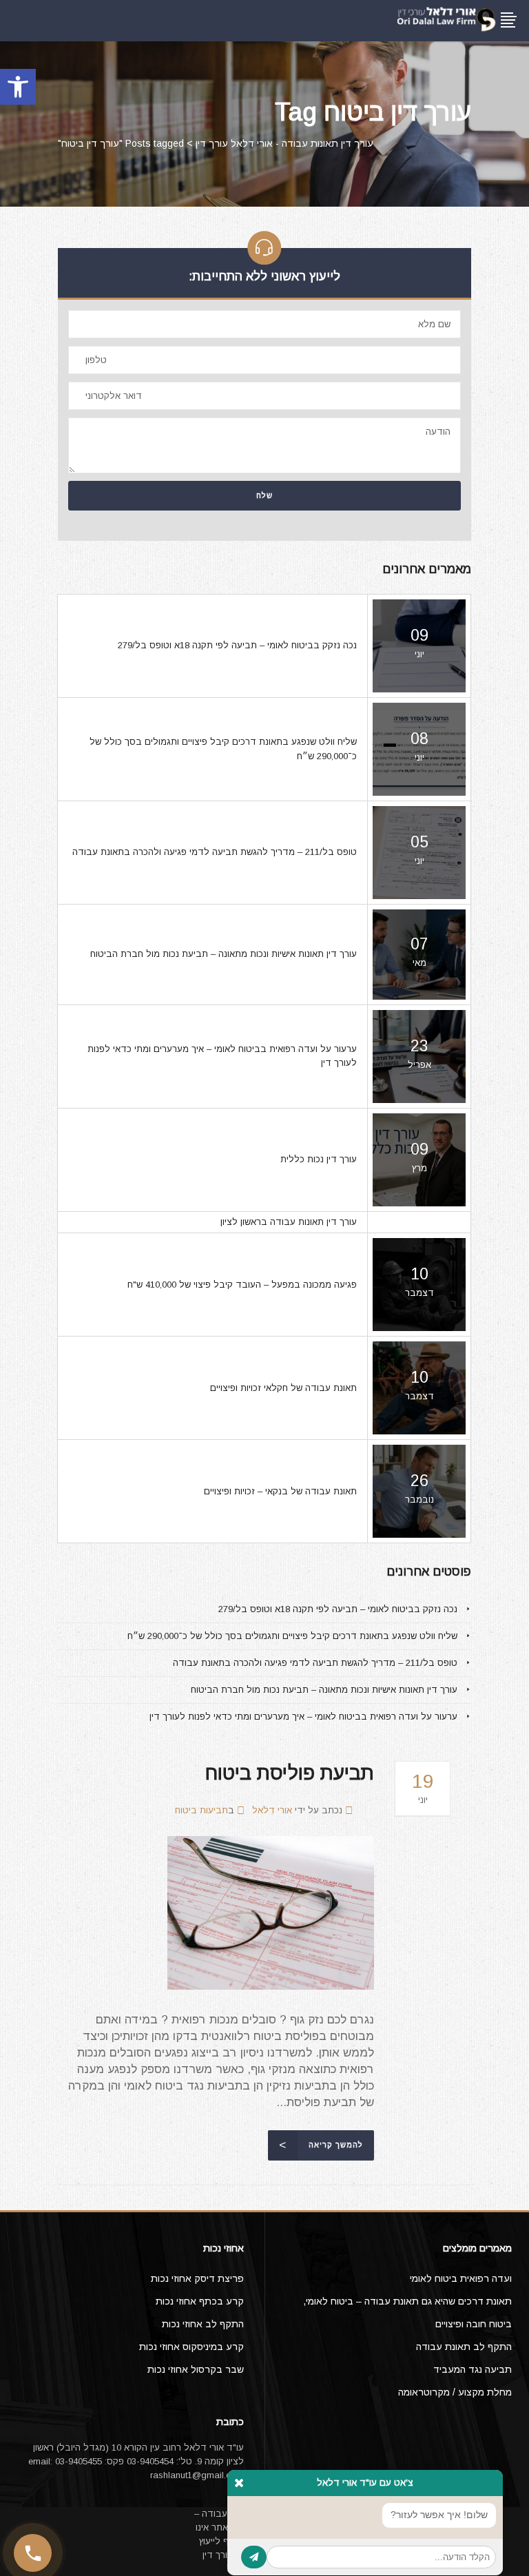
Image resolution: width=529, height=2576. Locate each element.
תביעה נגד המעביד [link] (473, 2369)
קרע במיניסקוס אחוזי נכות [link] (191, 2347)
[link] (18, 87)
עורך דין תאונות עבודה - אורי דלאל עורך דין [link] (284, 143)
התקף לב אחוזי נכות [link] (203, 2324)
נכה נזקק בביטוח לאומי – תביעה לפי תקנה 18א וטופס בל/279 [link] (237, 645)
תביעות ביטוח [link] (201, 1810)
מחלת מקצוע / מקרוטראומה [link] (455, 2392)
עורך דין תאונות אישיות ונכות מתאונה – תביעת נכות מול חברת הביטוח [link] (224, 954)
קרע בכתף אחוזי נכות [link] (200, 2301)
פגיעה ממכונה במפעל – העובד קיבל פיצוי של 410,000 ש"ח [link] (242, 1285)
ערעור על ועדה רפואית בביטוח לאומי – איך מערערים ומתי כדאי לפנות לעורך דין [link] (303, 1717)
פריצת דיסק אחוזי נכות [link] (197, 2278)
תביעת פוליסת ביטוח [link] (290, 1773)
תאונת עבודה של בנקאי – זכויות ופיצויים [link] (280, 1491)
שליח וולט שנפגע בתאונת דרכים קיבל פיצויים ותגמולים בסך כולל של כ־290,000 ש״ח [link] (292, 1636)
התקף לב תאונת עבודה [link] (464, 2347)
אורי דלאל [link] (272, 1810)
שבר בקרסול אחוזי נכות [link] (196, 2369)
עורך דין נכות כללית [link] (319, 1159)
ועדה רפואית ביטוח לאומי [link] (461, 2278)
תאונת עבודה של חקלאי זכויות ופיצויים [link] (283, 1388)
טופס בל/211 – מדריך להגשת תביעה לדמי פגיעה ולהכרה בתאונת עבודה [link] (215, 852)
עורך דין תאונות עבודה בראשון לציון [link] (289, 1222)
